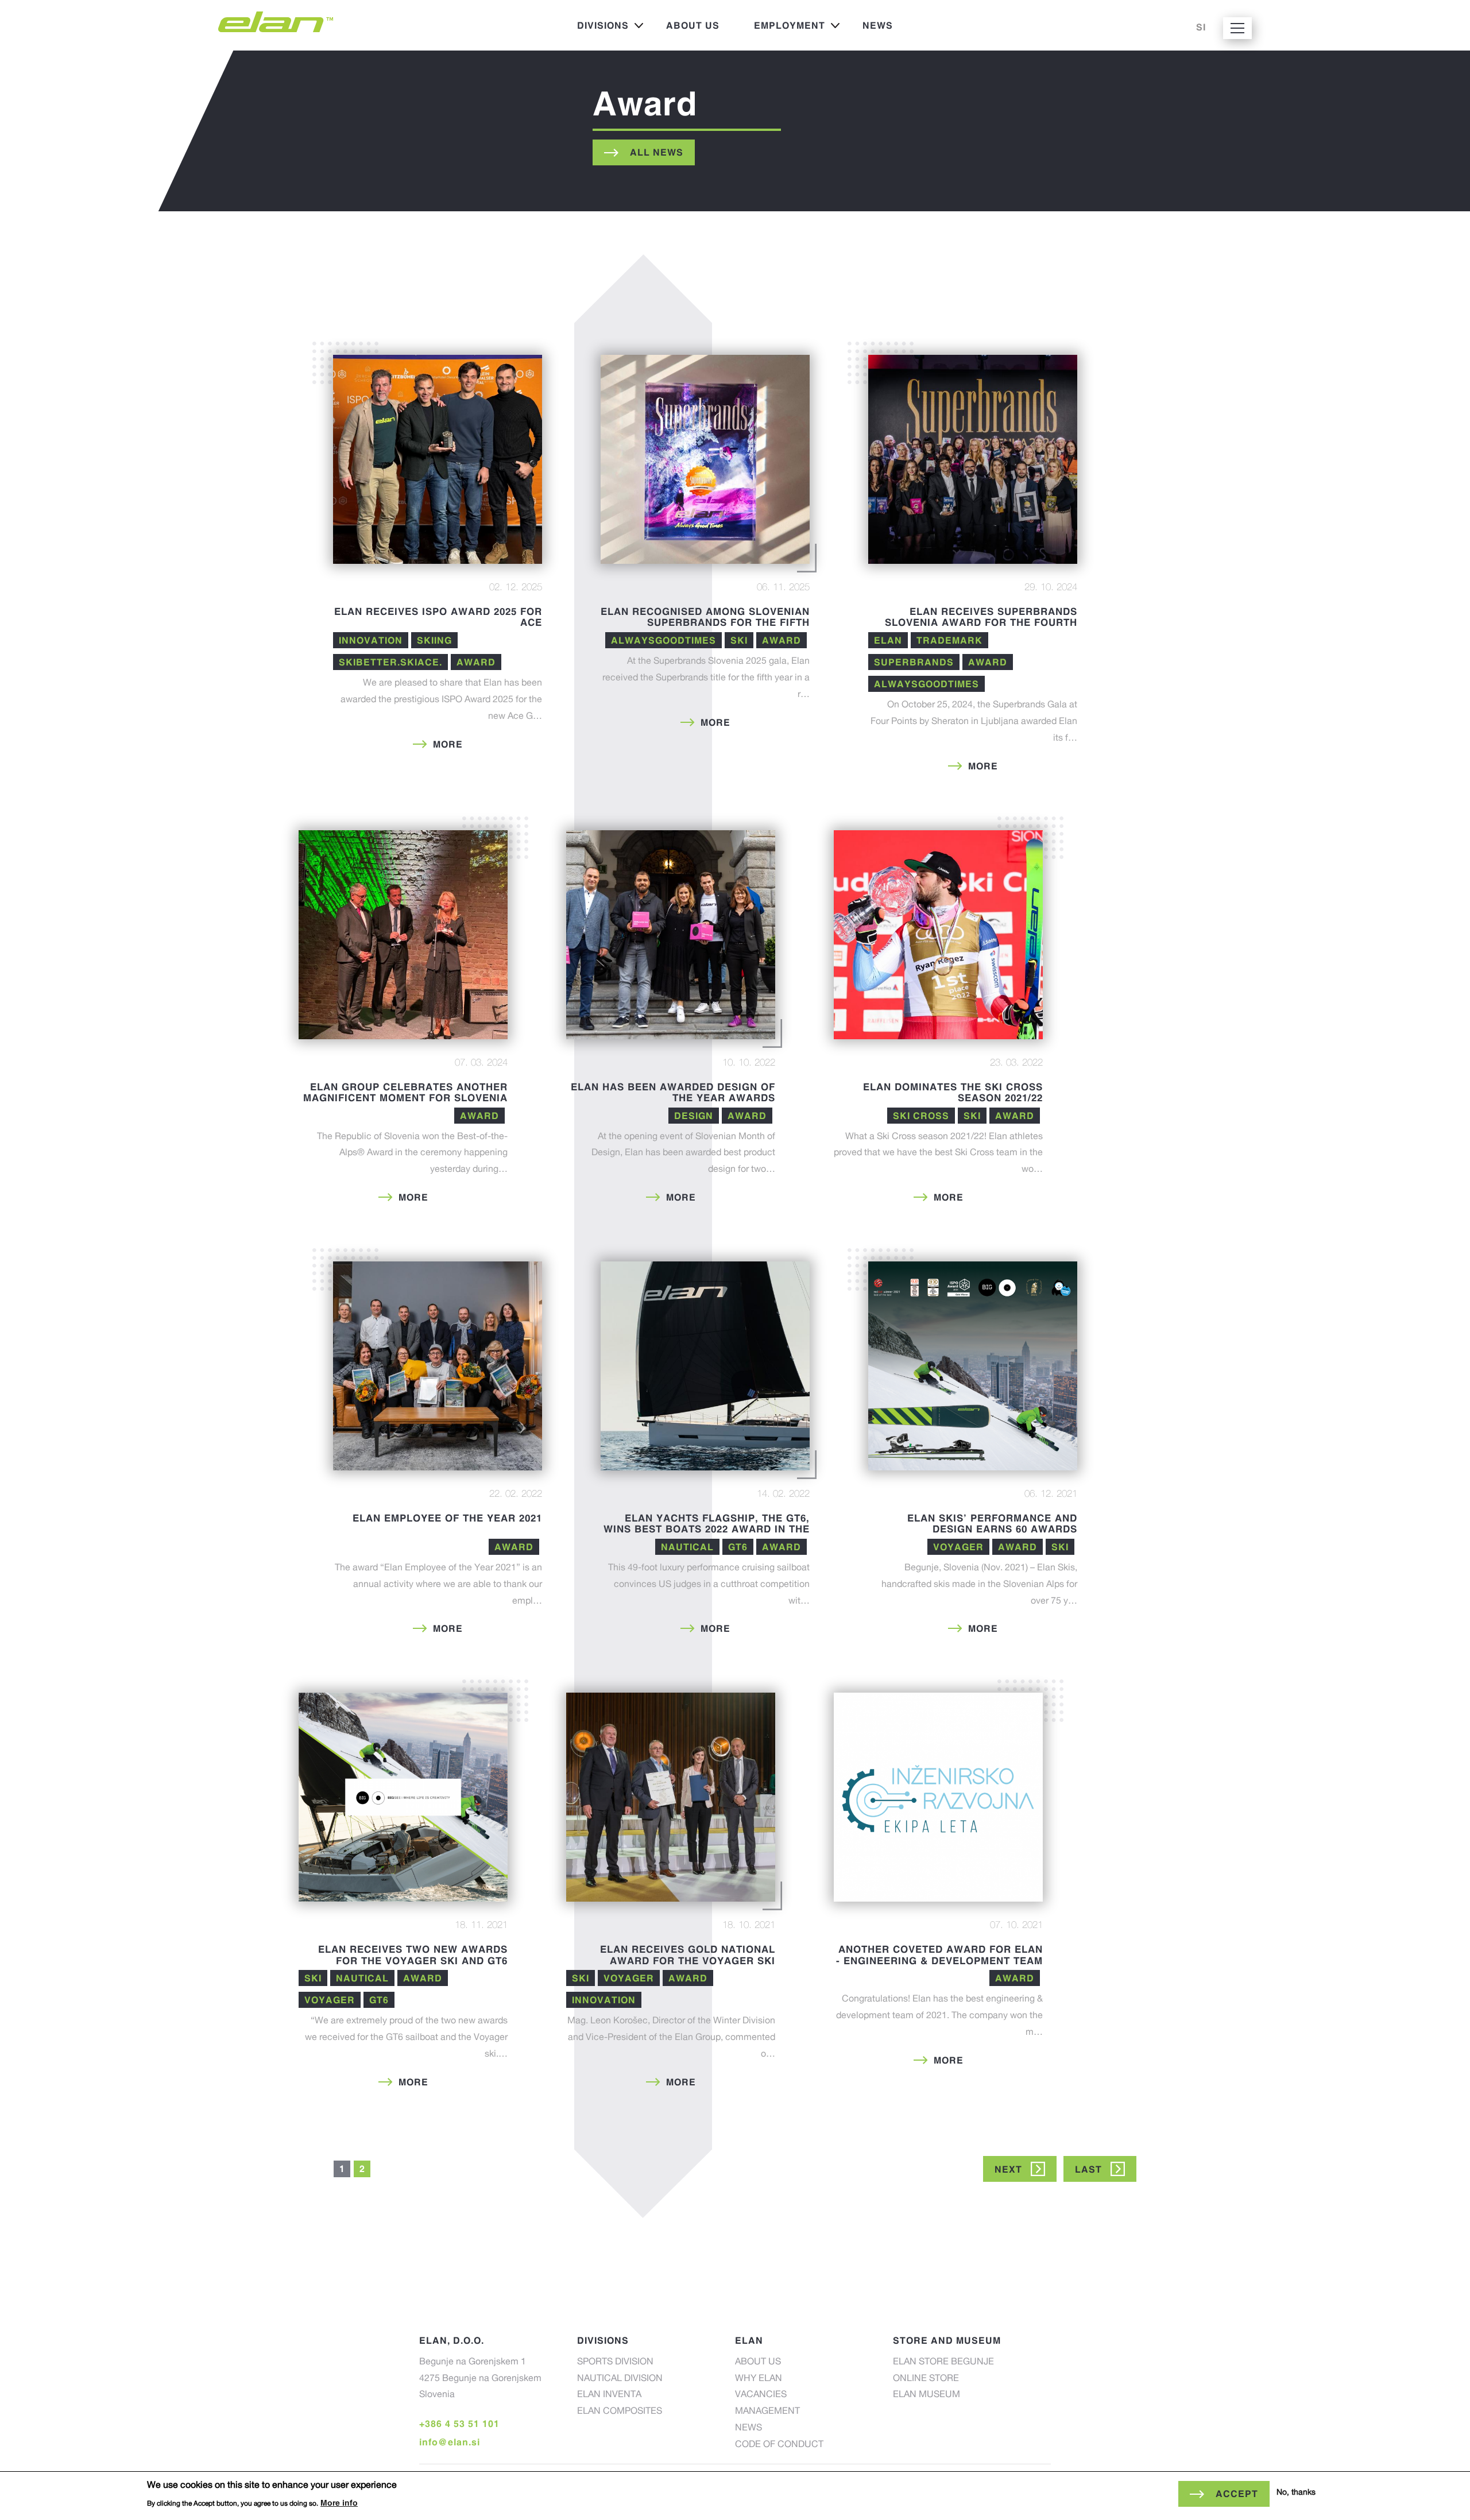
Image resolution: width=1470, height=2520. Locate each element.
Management (767, 2412)
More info (339, 2502)
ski (739, 640)
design (694, 1116)
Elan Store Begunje (943, 2363)
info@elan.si (450, 2442)
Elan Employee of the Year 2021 (447, 1518)
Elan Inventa (609, 2395)
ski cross (921, 1116)
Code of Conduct (779, 2445)
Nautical (687, 1547)
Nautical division (620, 2379)
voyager (958, 1547)
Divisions (594, 28)
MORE (448, 744)
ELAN (888, 640)
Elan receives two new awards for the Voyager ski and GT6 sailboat (413, 1960)
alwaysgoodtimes (664, 640)
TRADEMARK (949, 640)
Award (476, 662)
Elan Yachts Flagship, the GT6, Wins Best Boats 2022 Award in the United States (707, 1529)
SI (1201, 27)
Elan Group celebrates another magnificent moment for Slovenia (405, 1092)
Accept (1237, 2494)
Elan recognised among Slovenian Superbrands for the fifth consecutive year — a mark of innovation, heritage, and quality (705, 628)
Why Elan (759, 2379)
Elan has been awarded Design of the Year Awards (673, 1092)
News (878, 25)
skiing (434, 640)
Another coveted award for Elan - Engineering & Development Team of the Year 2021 (939, 1960)
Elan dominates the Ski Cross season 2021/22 (953, 1092)
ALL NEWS (657, 152)
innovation (371, 640)
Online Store (926, 2379)
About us (693, 25)
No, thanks (1296, 2493)
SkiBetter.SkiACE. (390, 662)
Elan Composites (620, 2412)
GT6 (738, 1547)
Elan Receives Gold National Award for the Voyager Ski (688, 1955)
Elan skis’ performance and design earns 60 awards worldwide (992, 1529)
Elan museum (927, 2395)
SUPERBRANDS (914, 662)
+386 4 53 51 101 (459, 2424)
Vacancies (761, 2395)
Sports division (615, 2363)
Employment (781, 28)
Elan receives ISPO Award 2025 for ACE (438, 617)
